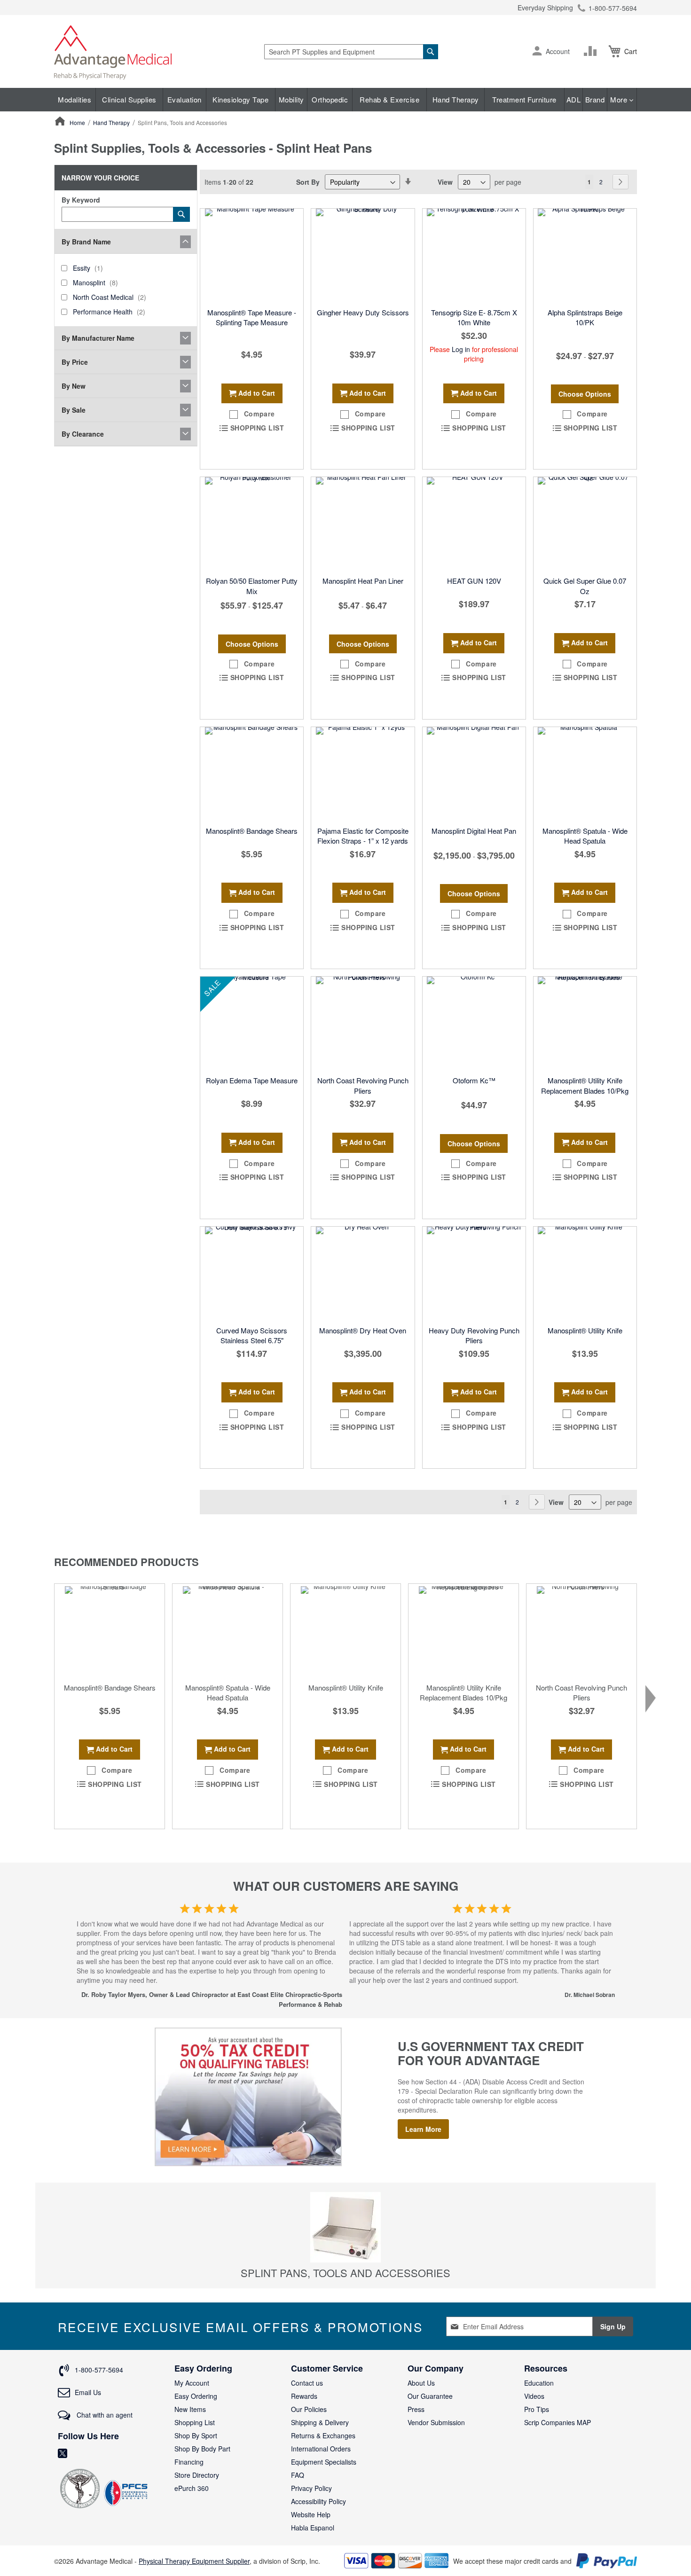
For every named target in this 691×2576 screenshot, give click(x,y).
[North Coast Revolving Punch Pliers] (363, 1024)
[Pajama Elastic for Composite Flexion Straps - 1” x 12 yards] (363, 774)
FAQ (298, 2475)
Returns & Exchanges (323, 2435)
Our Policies (309, 2409)
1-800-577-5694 (613, 8)
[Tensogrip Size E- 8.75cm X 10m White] (474, 256)
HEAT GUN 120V (474, 581)
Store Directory (197, 2475)
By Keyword (81, 200)
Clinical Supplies (129, 99)
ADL (574, 99)
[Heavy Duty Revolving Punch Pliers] (474, 1274)
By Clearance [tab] (83, 434)
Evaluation (185, 99)
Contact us (307, 2383)
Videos (534, 2396)
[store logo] (113, 51)
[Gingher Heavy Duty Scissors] (363, 256)
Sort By (308, 182)
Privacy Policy (311, 2488)
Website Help (311, 2514)
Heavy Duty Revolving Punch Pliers (474, 1335)
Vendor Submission (436, 2422)
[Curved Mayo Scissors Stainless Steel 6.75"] (252, 1274)
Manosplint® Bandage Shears (252, 831)
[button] (537, 52)
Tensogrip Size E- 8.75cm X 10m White (474, 317)
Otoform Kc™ (474, 1080)
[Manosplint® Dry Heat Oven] (363, 1274)
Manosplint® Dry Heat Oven (363, 1330)
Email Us (88, 2392)
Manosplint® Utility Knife (585, 1330)
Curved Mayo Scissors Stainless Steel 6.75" (252, 1335)
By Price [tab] (75, 362)
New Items (190, 2409)
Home (78, 122)
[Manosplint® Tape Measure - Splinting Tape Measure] (252, 256)
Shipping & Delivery (320, 2422)
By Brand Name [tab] (86, 242)
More (620, 99)
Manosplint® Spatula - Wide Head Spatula (585, 836)
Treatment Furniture (524, 99)
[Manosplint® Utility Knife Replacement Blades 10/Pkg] (585, 1024)
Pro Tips (537, 2409)
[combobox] (351, 52)
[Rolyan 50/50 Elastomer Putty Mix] (252, 524)
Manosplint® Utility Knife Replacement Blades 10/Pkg (585, 1085)
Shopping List (195, 2422)
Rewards (304, 2396)
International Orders (321, 2449)
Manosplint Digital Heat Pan (474, 831)
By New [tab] (74, 386)
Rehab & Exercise (389, 99)
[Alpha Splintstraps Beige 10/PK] (585, 256)
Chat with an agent (104, 2415)
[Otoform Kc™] (474, 1024)
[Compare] (592, 51)
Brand (595, 99)
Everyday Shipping (545, 8)
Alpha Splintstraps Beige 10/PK (585, 317)
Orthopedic (330, 99)
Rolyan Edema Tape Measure (252, 1080)
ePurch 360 (192, 2488)
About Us (421, 2383)
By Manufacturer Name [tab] (98, 338)
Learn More (423, 2129)
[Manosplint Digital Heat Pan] (474, 774)
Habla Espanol (313, 2528)
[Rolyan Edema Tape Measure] (252, 1024)
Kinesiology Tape (240, 99)
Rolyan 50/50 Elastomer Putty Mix (252, 586)
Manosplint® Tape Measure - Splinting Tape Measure (252, 317)
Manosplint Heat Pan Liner (363, 581)
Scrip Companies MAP (558, 2422)
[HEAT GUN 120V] (474, 524)
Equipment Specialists (324, 2462)
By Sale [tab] (74, 410)
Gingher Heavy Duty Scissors (363, 312)
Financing (189, 2462)
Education (539, 2383)
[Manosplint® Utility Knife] (585, 1274)
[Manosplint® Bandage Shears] (252, 774)
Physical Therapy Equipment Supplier (194, 2561)
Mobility (291, 99)
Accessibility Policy (318, 2501)
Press (416, 2409)
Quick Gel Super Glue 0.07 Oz (585, 586)
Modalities (75, 99)
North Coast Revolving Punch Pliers (363, 1085)
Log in (461, 349)
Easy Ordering (196, 2396)
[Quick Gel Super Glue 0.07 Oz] (585, 524)
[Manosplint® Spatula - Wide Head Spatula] (585, 774)
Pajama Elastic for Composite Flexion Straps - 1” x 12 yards (363, 836)
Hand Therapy (456, 99)
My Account (192, 2383)
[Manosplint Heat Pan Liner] (363, 524)
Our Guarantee (430, 2396)
